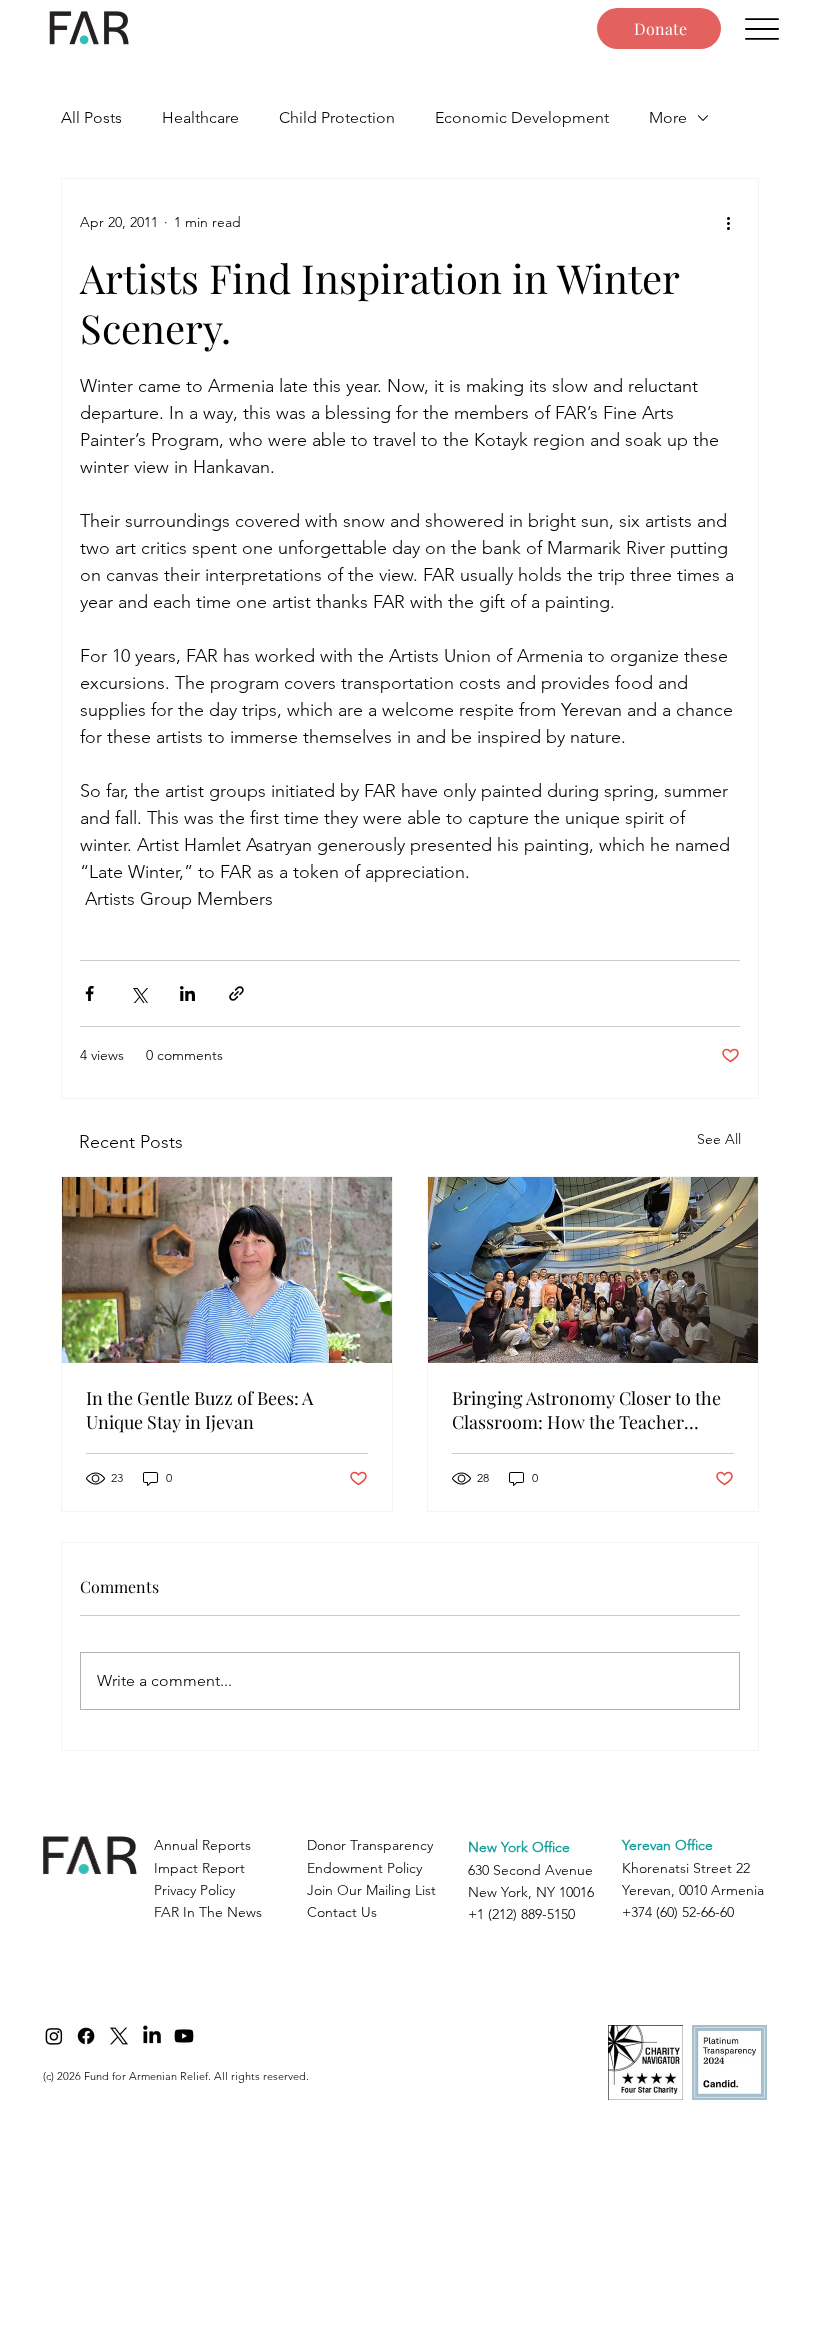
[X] (119, 2036)
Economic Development (522, 117)
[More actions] (728, 223)
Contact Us (342, 1912)
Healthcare (200, 117)
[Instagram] (54, 2036)
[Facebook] (86, 2036)
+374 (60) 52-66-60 (678, 1912)
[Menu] (761, 28)
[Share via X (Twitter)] (138, 993)
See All (719, 1139)
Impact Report (199, 1868)
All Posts (91, 117)
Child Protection (337, 117)
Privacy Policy (194, 1890)
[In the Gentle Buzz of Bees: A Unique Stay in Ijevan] (227, 1270)
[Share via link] (236, 993)
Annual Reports (202, 1845)
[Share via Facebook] (89, 993)
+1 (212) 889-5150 (521, 1914)
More (668, 117)
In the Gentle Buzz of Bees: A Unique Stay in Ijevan (199, 1410)
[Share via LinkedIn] (187, 993)
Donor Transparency (370, 1845)
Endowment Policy (364, 1868)
